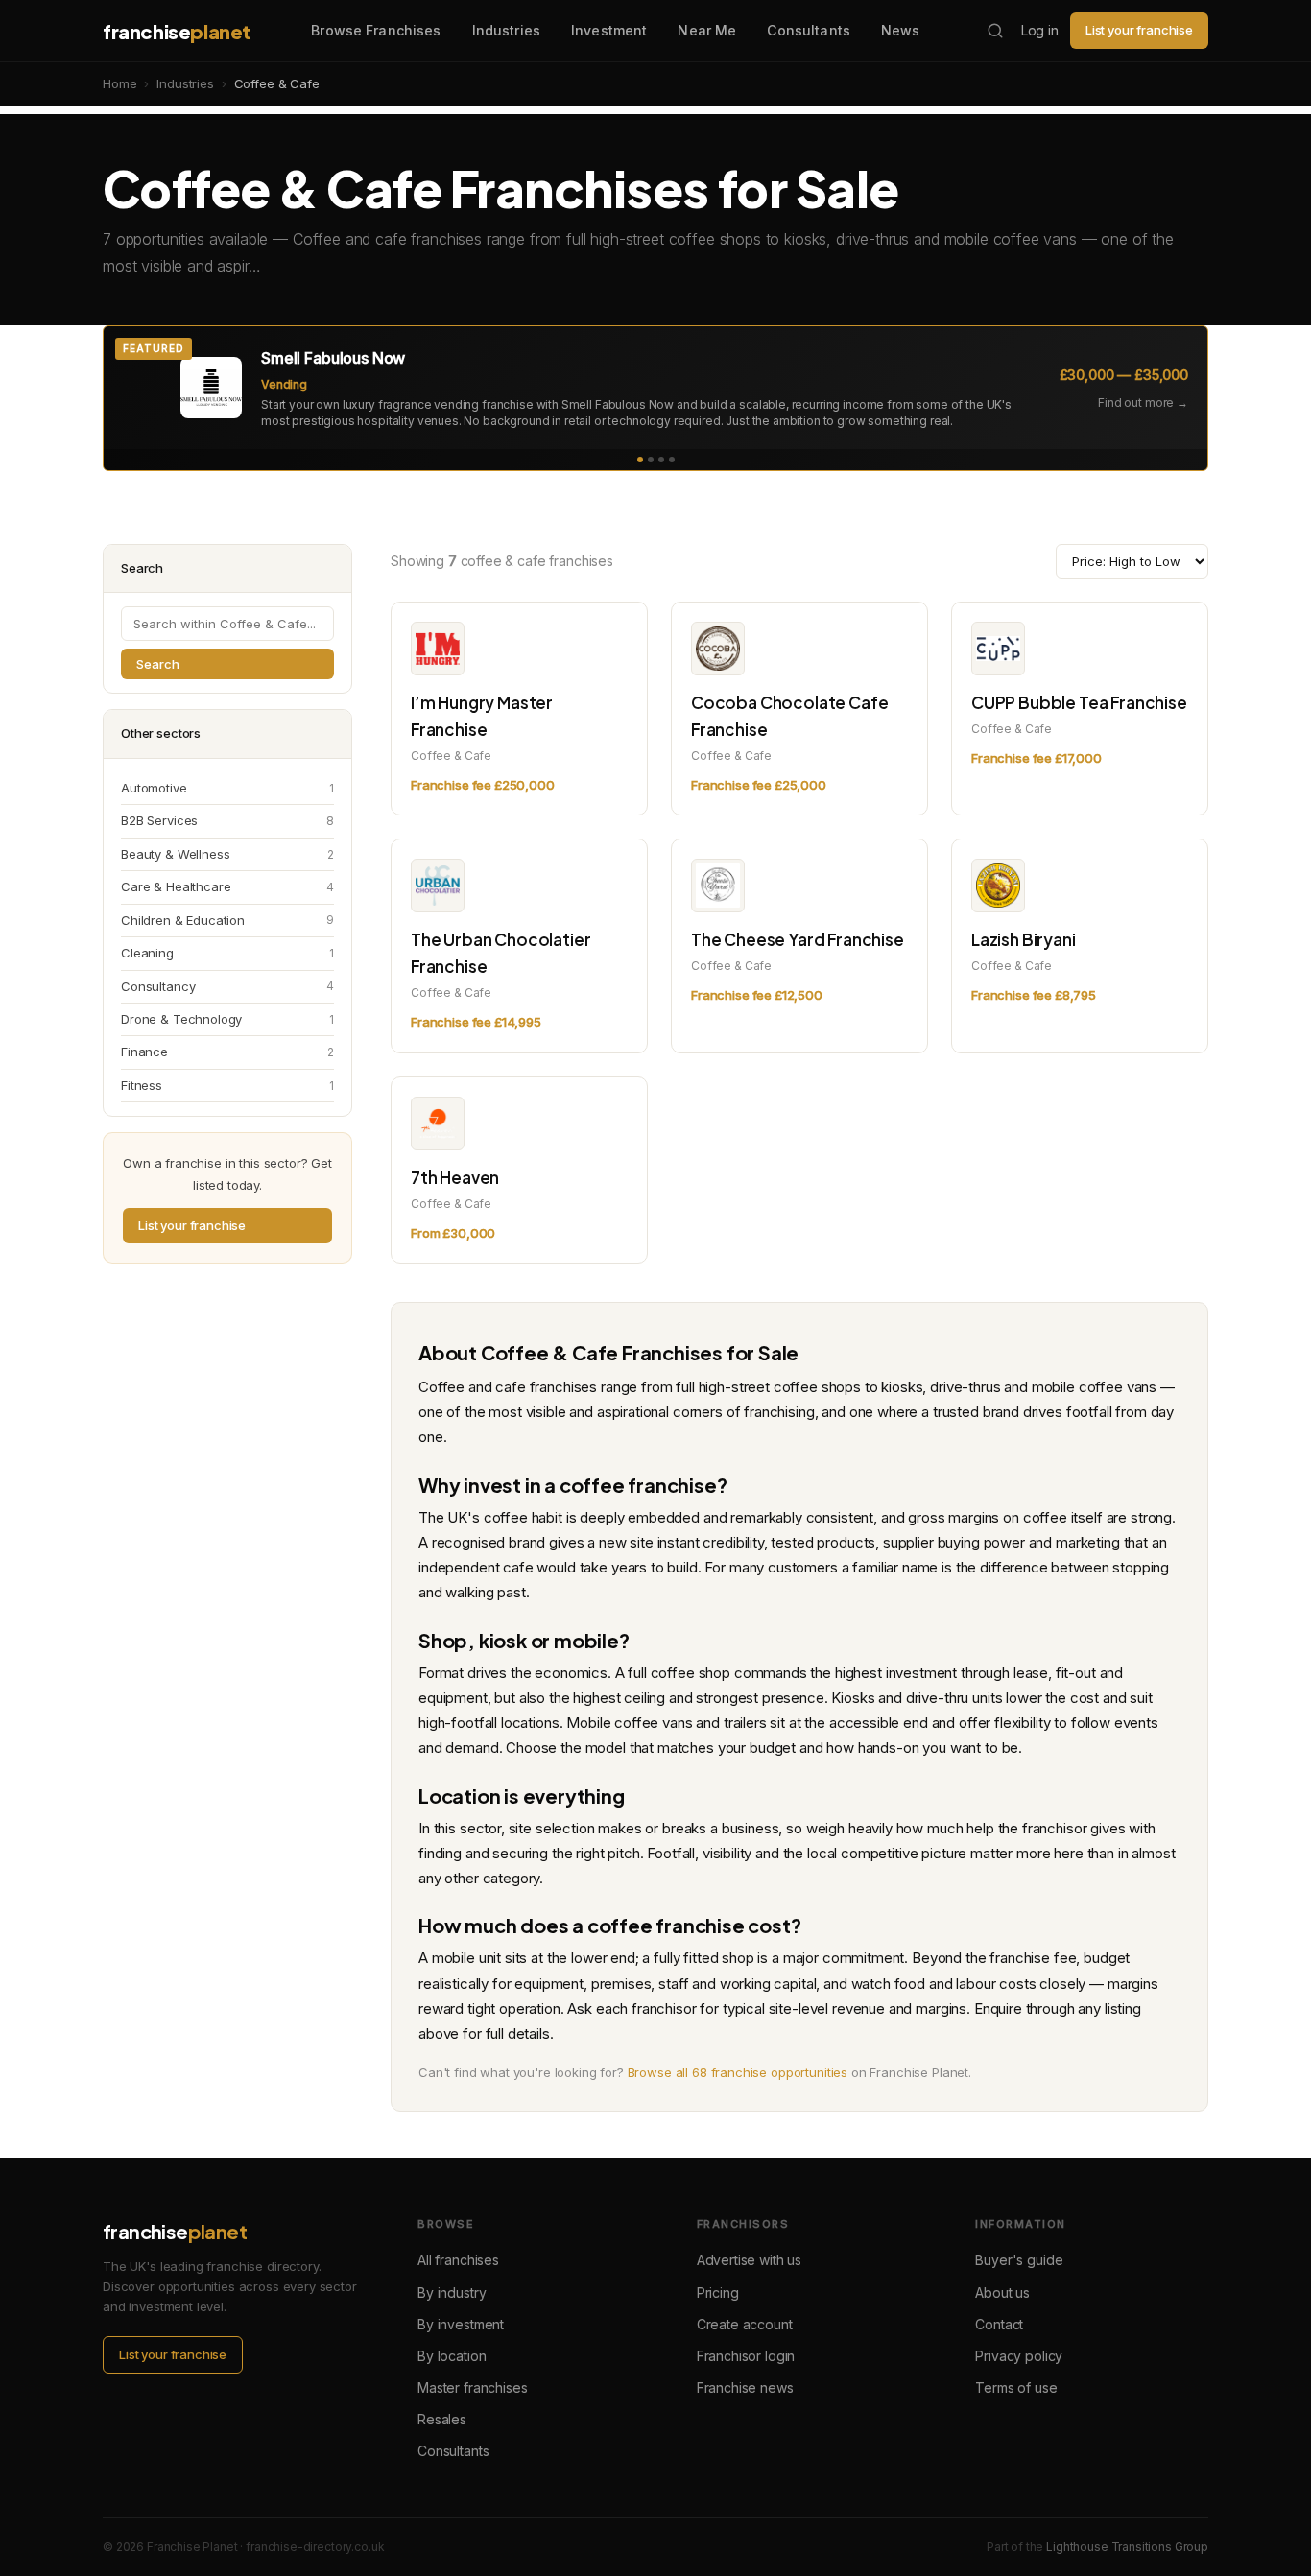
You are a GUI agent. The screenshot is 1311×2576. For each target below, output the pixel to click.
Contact (999, 2324)
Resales (442, 2419)
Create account (745, 2324)
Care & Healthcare (227, 886)
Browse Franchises (376, 30)
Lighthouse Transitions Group (1127, 2547)
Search (158, 664)
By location (452, 2356)
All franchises (458, 2260)
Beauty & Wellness (227, 854)
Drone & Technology (227, 1019)
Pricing (718, 2292)
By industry (452, 2292)
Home (119, 83)
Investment (609, 30)
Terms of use (1016, 2387)
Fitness (227, 1085)
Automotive (227, 788)
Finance (227, 1052)
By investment (461, 2324)
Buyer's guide (1019, 2260)
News (901, 30)
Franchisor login (746, 2356)
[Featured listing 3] (661, 460)
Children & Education (227, 920)
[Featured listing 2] (651, 460)
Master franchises (472, 2387)
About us (1002, 2292)
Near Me (707, 30)
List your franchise (1139, 30)
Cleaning (227, 953)
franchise (177, 31)
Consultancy (227, 986)
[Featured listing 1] (640, 460)
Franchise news (745, 2387)
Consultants (809, 30)
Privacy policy (1019, 2356)
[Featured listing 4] (672, 460)
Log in (1040, 30)
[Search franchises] (995, 31)
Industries (506, 30)
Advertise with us (749, 2260)
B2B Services (227, 820)
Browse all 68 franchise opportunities (738, 2072)
